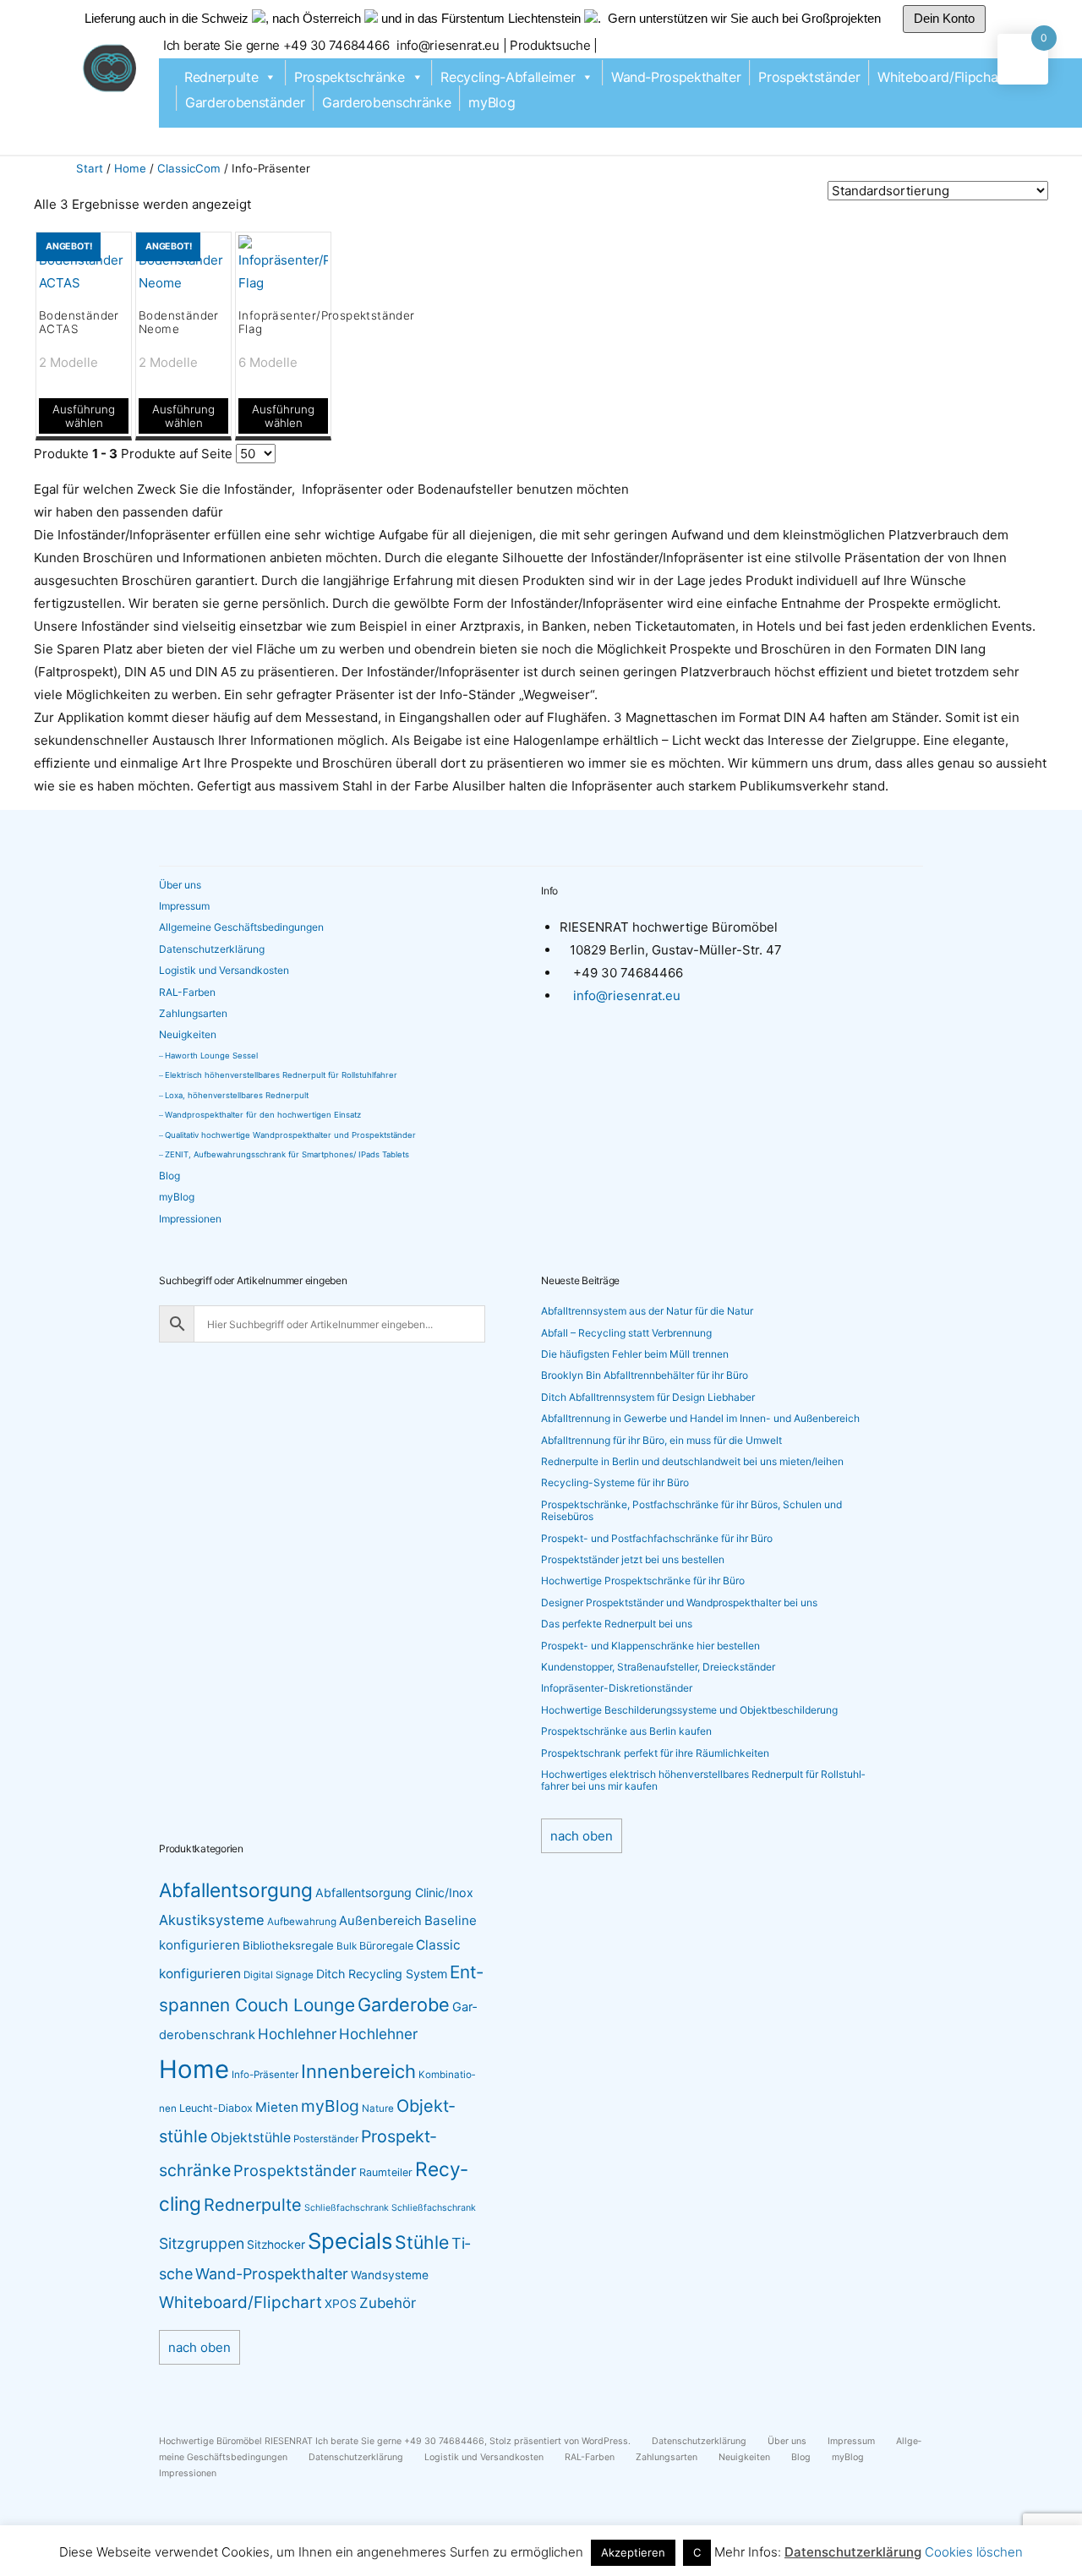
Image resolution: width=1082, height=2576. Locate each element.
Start (90, 168)
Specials (350, 2241)
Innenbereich (358, 2071)
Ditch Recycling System (382, 1974)
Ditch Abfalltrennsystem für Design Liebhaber (648, 1397)
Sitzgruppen (202, 2243)
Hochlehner (297, 2034)
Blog (169, 1176)
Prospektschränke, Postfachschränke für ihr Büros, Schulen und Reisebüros (691, 1510)
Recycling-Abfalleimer (508, 77)
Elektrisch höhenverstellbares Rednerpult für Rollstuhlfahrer (281, 1075)
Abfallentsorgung (236, 1890)
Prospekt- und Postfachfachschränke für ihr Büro (657, 1538)
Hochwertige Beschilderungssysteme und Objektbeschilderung (689, 1710)
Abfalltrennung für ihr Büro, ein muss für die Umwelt (661, 1440)
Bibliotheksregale (288, 1945)
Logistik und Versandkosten (224, 970)
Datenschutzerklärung (212, 949)
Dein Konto (944, 18)
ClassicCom (189, 168)
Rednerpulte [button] (221, 77)
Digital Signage (279, 1975)
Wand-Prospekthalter (676, 77)
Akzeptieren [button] (633, 2552)
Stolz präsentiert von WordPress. (561, 2441)
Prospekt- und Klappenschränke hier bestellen (650, 1646)
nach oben (582, 1836)
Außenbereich (380, 1921)
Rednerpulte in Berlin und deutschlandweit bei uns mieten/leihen (692, 1461)
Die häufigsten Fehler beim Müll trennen (635, 1354)
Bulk (347, 1946)
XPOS (341, 2304)
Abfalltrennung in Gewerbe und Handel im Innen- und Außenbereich (700, 1418)
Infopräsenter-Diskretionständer (617, 1688)
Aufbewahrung (302, 1922)
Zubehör (388, 2303)
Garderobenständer (245, 102)
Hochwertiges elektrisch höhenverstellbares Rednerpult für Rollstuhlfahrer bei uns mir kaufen (703, 1780)
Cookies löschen (974, 2552)
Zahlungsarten (193, 1013)
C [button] (697, 2552)
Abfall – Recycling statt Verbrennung (626, 1333)
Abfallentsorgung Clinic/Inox (394, 1892)
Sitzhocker (276, 2245)
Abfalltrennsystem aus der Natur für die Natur (647, 1311)
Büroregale (386, 1946)
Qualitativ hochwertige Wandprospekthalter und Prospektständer (290, 1135)
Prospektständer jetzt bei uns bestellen (633, 1559)
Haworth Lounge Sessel (211, 1056)
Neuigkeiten (188, 1034)
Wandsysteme (390, 2275)
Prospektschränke (350, 77)
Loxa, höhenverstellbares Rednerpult (237, 1095)
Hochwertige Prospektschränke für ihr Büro (643, 1581)
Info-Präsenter (265, 2075)
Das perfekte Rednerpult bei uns (617, 1624)
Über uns (180, 885)
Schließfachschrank (347, 2208)
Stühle (422, 2242)
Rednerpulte (253, 2205)
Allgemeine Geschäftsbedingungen (241, 927)
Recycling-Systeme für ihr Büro (615, 1482)
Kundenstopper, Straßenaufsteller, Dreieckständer (658, 1667)
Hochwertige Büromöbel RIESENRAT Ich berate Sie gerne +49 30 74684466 (322, 2441)
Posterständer (326, 2139)
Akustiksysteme (212, 1920)
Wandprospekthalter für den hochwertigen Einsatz (263, 1115)
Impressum (184, 906)
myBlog (492, 102)
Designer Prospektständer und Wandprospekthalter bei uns (679, 1602)
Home (130, 168)
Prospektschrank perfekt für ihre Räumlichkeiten (655, 1753)
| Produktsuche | (550, 45)
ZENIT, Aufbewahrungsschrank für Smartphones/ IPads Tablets (287, 1154)
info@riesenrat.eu (450, 45)
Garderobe (404, 2004)
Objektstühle (251, 2138)
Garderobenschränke (386, 102)
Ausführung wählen (84, 416)
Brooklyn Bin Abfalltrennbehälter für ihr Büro (645, 1375)
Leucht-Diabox (216, 2108)
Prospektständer (809, 77)
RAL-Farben (187, 992)
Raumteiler (386, 2172)
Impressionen (190, 1219)
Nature (378, 2108)
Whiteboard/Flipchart (943, 77)
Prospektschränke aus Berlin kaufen (626, 1731)
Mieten (277, 2107)
